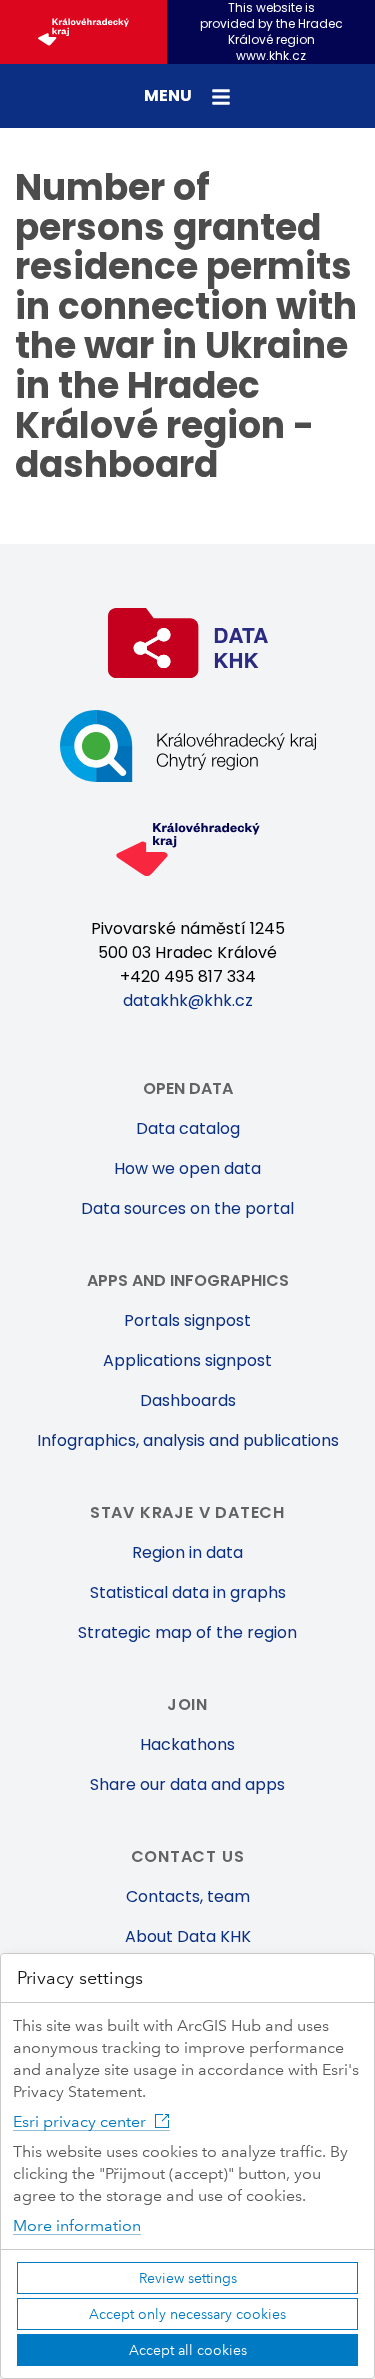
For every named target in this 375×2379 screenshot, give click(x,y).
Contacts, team (188, 1896)
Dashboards (188, 1400)
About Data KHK (188, 1936)
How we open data (187, 1168)
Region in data (187, 1552)
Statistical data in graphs (188, 1592)
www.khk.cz (271, 56)
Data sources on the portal (187, 1208)
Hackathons (187, 1744)
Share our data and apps (187, 1784)
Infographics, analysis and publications (188, 1440)
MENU (169, 95)
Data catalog (188, 1128)
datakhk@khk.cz (188, 1000)
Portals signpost (187, 1320)
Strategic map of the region (187, 1632)
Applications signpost (187, 1360)
